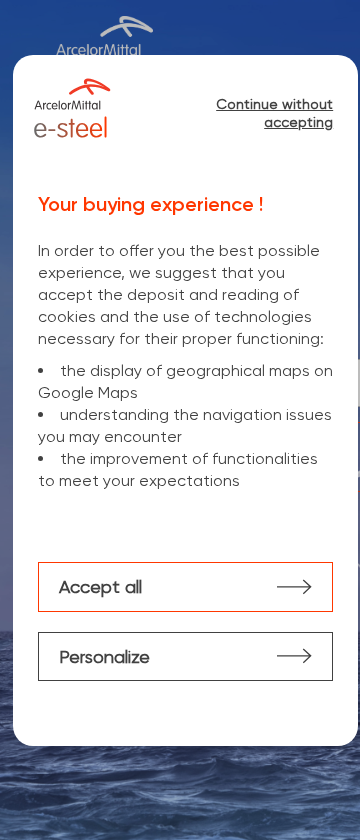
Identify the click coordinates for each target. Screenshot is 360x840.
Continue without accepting (274, 113)
